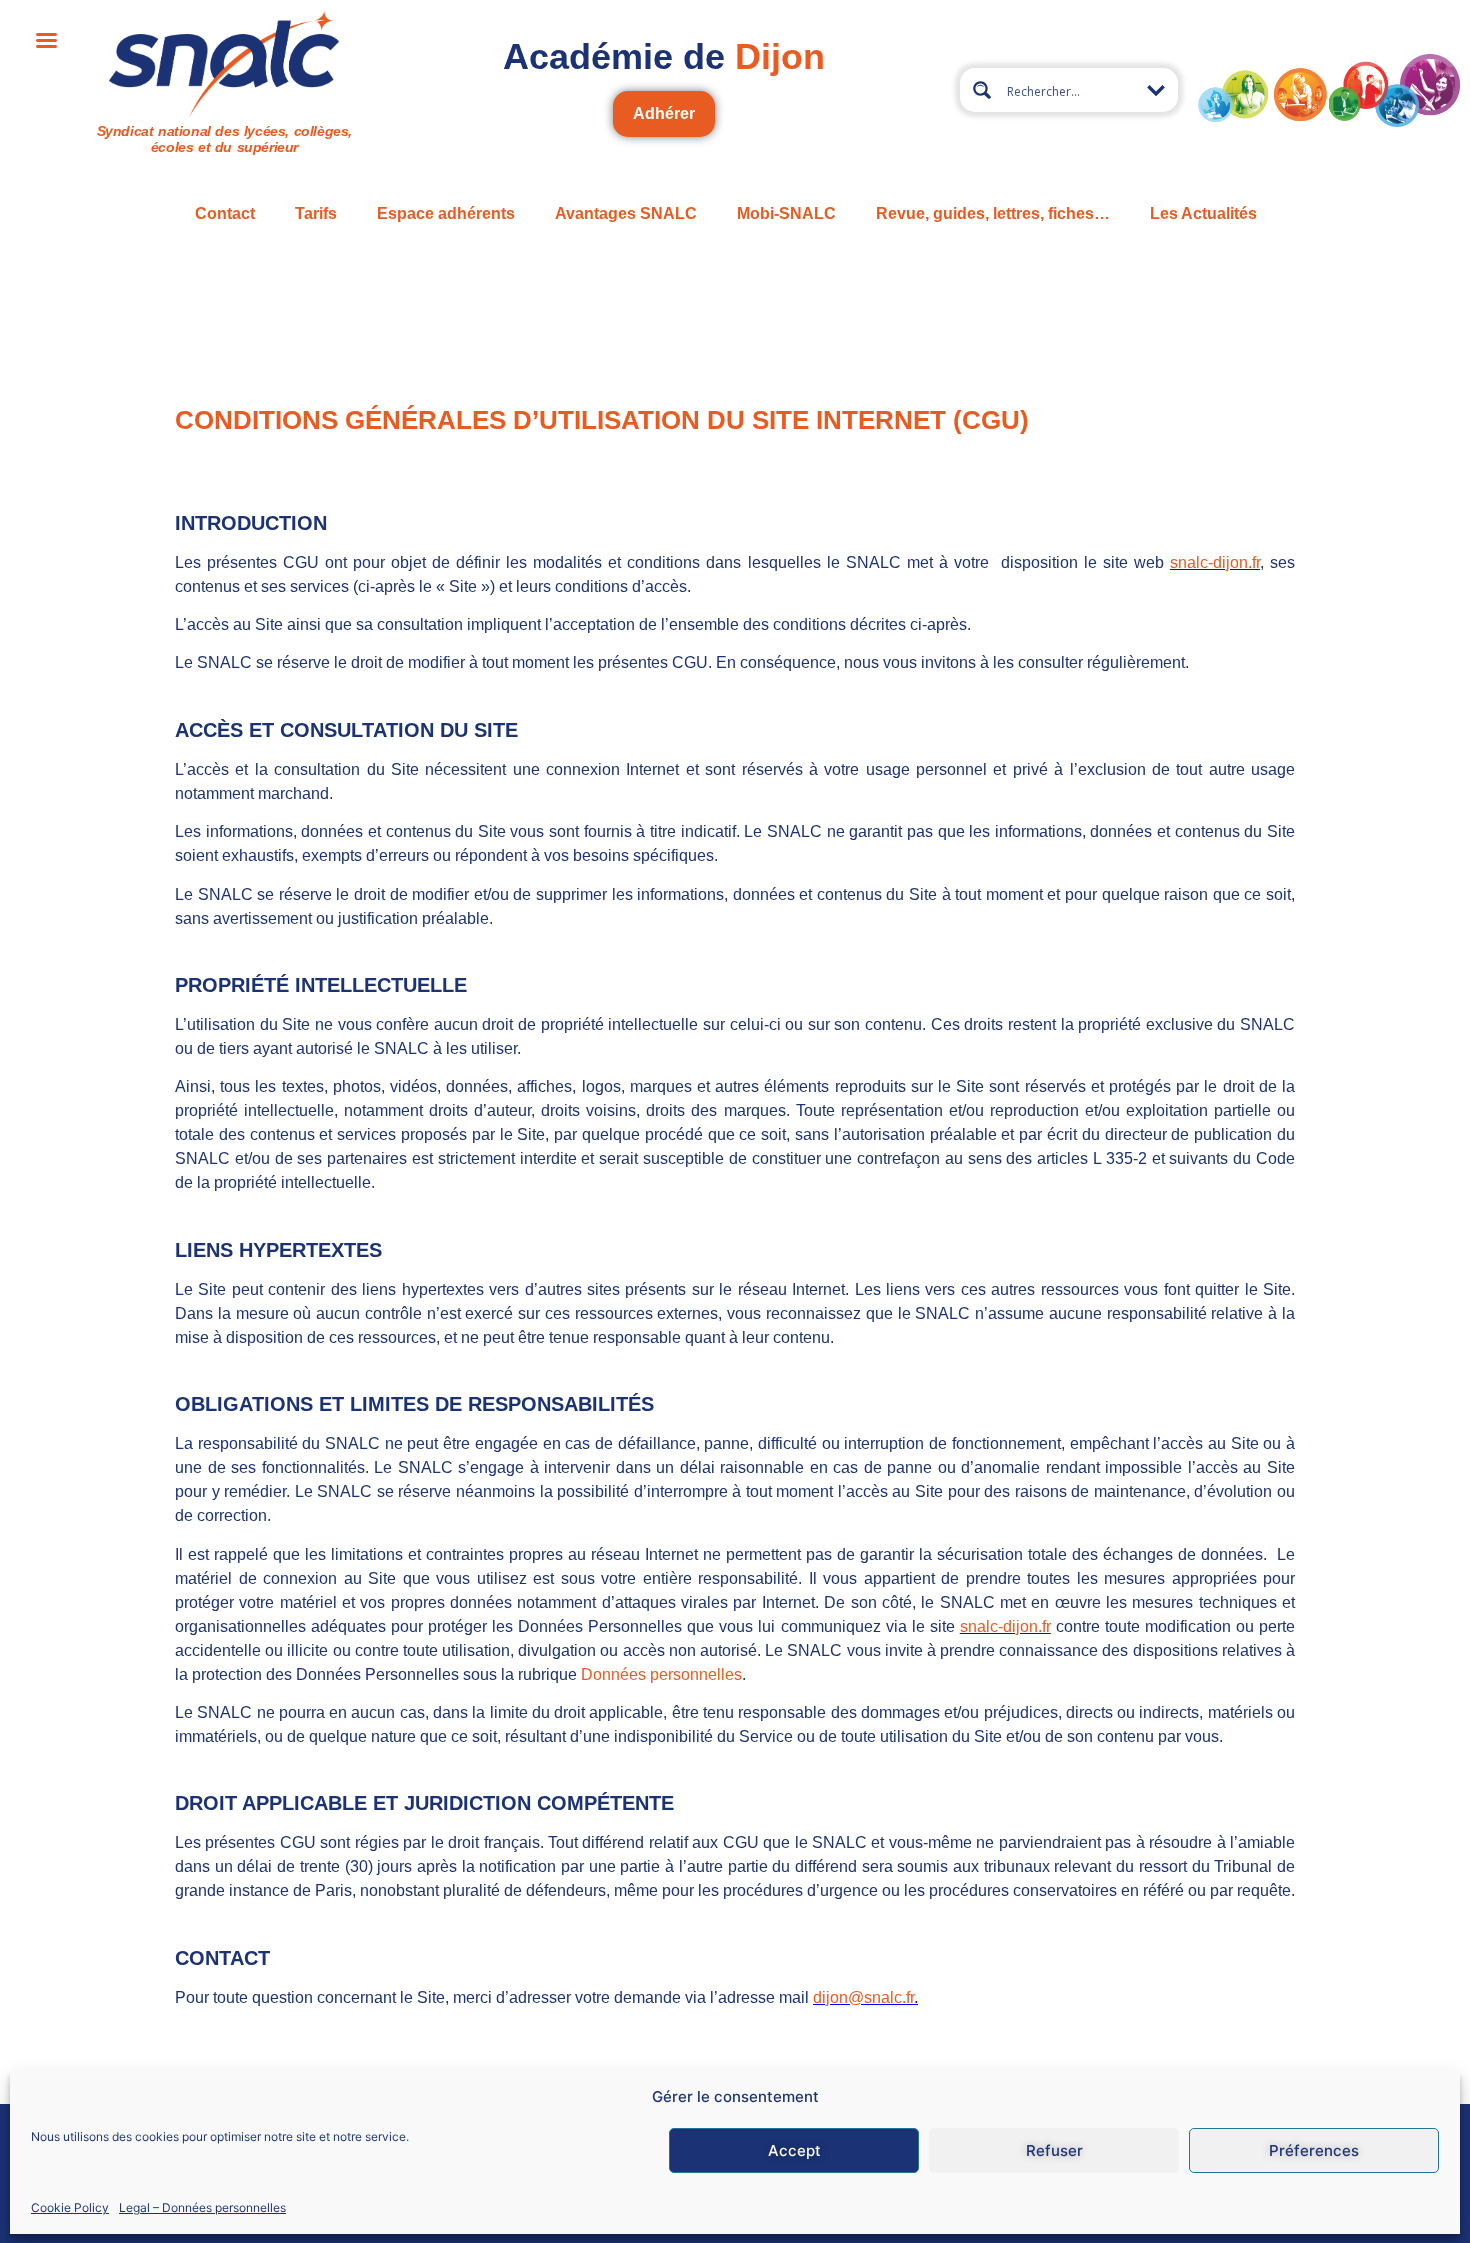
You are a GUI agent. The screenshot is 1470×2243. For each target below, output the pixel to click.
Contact (225, 213)
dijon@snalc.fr (863, 1997)
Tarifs (316, 213)
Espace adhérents (446, 213)
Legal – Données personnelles (202, 2206)
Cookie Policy (70, 2206)
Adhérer (664, 113)
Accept (794, 2150)
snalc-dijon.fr (1215, 562)
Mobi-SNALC (786, 213)
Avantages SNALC (626, 213)
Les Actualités (1203, 213)
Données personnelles (661, 1674)
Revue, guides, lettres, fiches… (993, 213)
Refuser (1054, 2150)
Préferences (1314, 2150)
